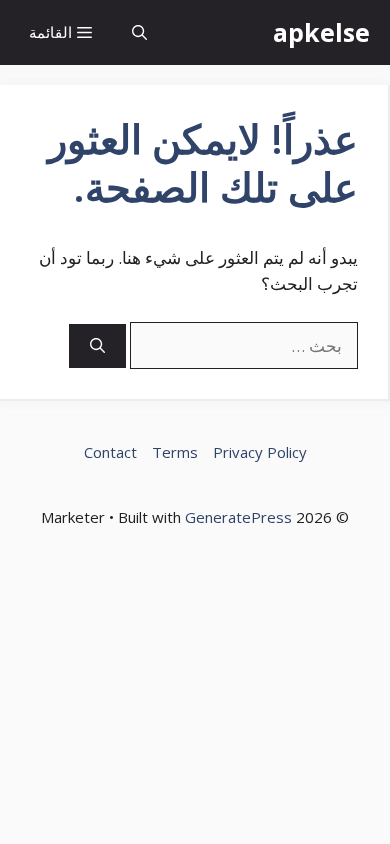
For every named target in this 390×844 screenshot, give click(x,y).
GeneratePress (238, 517)
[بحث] (97, 346)
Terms (175, 452)
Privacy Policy (260, 452)
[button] (139, 32)
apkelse (321, 32)
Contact (110, 452)
